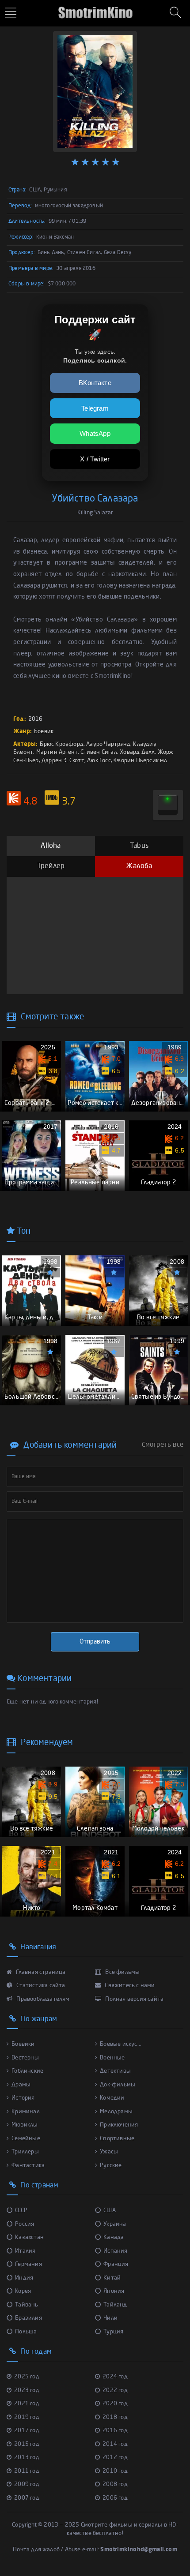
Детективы (115, 2071)
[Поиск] (177, 13)
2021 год (27, 2404)
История (23, 2098)
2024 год (115, 2377)
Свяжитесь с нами (129, 1986)
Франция (116, 2264)
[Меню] (12, 14)
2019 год (27, 2417)
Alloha (51, 846)
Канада (114, 2237)
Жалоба (139, 866)
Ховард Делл (137, 752)
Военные (112, 2058)
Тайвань (27, 2305)
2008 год (115, 2484)
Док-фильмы (118, 2085)
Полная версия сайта (134, 1999)
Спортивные (117, 2139)
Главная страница (40, 1972)
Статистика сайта (40, 1986)
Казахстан (29, 2237)
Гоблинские (27, 2071)
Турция (113, 2332)
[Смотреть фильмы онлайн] (95, 9)
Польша (26, 2332)
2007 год (27, 2498)
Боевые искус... (121, 2044)
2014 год (115, 2444)
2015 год (27, 2444)
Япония (114, 2291)
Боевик (44, 732)
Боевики (23, 2044)
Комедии (112, 2098)
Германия (28, 2264)
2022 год (115, 2391)
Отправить (95, 1642)
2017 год (27, 2431)
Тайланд (115, 2305)
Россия (25, 2224)
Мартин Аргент (57, 752)
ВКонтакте (95, 383)
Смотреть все (163, 1445)
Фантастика (28, 2166)
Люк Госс (99, 761)
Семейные (26, 2139)
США (110, 2211)
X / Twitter (95, 459)
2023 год (27, 2391)
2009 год (27, 2484)
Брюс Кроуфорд (62, 744)
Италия (25, 2251)
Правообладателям (42, 1999)
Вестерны (25, 2058)
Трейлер (51, 866)
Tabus (139, 846)
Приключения (119, 2125)
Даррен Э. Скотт (63, 761)
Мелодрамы (116, 2112)
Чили (110, 2318)
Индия (24, 2278)
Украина (115, 2224)
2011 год (27, 2471)
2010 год (115, 2471)
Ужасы (109, 2152)
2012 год (115, 2458)
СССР (21, 2211)
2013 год (27, 2458)
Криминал (26, 2112)
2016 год (115, 2431)
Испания (115, 2251)
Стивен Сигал (99, 752)
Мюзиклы (25, 2125)
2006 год (115, 2498)
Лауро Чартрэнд (108, 744)
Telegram (95, 408)
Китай (112, 2278)
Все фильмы (122, 1972)
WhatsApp (95, 433)
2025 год (27, 2377)
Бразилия (28, 2318)
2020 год (115, 2404)
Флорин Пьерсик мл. (141, 761)
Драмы (21, 2085)
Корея (23, 2291)
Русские (111, 2166)
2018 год (115, 2417)
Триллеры (25, 2152)
